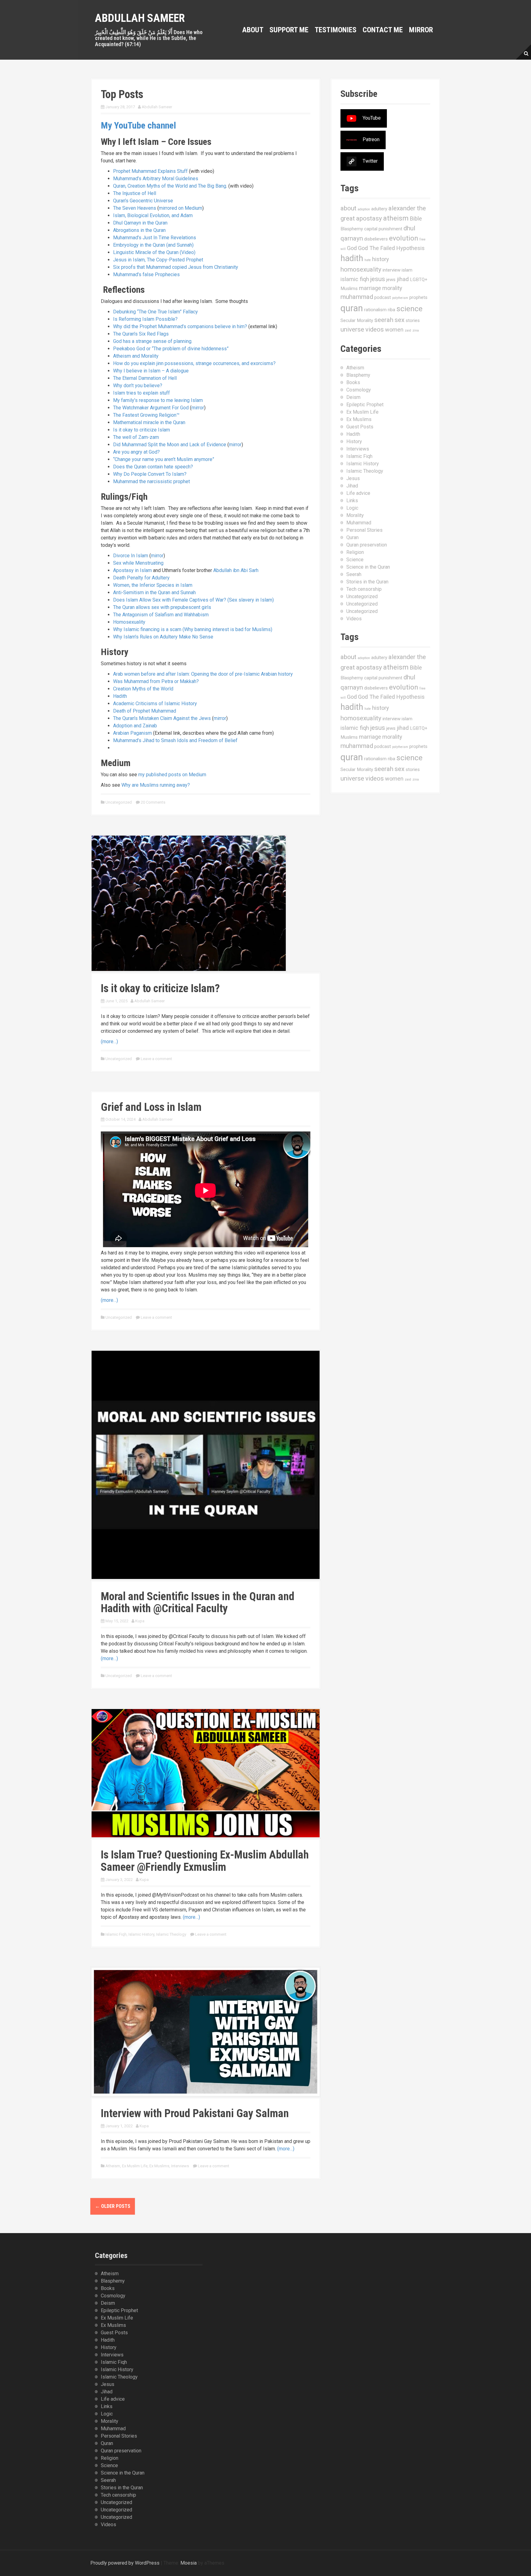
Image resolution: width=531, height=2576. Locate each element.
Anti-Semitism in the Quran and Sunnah (154, 592)
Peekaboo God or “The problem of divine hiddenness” (171, 349)
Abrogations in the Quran (139, 230)
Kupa (140, 1621)
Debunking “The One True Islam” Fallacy (155, 312)
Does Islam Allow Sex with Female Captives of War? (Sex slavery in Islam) (193, 600)
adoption (364, 209)
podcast (383, 297)
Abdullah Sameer (140, 18)
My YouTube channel (138, 125)
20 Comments (153, 802)
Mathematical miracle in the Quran (149, 422)
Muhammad (359, 523)
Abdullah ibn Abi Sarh (236, 570)
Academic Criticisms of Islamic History (155, 704)
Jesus (353, 478)
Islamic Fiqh (116, 1934)
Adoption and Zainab (135, 726)
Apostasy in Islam (132, 570)
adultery (379, 209)
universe (352, 329)
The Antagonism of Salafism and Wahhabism (161, 615)
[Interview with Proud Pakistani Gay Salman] (206, 2031)
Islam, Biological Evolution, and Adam (153, 215)
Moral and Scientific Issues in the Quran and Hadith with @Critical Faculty (198, 1603)
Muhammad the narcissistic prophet (151, 481)
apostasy (369, 218)
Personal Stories (364, 530)
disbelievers (376, 239)
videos (375, 329)
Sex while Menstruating (138, 563)
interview (391, 270)
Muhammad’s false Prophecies (146, 274)
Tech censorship (364, 589)
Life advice (358, 493)
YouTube (372, 118)
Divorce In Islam (131, 556)
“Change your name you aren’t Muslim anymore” (164, 459)
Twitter (370, 161)
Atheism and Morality (136, 356)
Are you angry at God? (136, 452)
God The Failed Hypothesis (391, 248)
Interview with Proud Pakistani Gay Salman (195, 2113)
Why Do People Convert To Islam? (150, 474)
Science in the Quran (368, 567)
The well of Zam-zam (136, 437)
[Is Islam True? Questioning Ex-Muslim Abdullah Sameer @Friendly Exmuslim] (206, 1773)
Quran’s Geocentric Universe (143, 201)
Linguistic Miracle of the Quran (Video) (154, 252)
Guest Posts (360, 427)
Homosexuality (129, 622)
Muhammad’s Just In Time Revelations (155, 238)
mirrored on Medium (181, 208)
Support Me (289, 30)
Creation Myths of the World (143, 689)
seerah (384, 320)
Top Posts (122, 94)
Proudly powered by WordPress (125, 2563)
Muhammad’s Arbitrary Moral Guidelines (156, 179)
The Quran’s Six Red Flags (141, 334)
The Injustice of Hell (135, 193)
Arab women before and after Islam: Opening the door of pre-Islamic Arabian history (203, 674)
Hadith (120, 696)
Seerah (354, 574)
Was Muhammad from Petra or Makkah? (156, 681)
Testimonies (336, 30)
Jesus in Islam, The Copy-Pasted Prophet (158, 260)
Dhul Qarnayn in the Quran (140, 223)
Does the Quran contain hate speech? (153, 467)
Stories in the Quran (367, 582)
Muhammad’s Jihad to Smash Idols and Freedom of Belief (175, 740)
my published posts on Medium (172, 775)
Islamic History (141, 1934)
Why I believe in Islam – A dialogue (151, 371)
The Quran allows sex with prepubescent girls (162, 607)
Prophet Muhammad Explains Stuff (150, 171)
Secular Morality (357, 320)
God (352, 248)
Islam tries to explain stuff (142, 393)
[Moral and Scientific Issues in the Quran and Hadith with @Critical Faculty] (206, 1464)
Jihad (352, 486)
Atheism (113, 2166)
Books (353, 382)
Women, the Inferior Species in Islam (153, 585)
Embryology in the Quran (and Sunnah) (153, 245)
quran (352, 308)
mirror (198, 408)
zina (416, 330)
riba (391, 310)
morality (392, 288)
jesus (378, 279)
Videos (354, 619)
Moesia (189, 2563)
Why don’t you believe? (138, 386)
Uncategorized (119, 802)
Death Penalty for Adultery (141, 578)
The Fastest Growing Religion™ (146, 415)
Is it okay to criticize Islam (142, 430)
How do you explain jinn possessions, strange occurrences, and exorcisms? (194, 363)
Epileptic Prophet (365, 405)
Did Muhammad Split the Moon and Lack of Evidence (170, 445)
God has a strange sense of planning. (153, 341)
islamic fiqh (355, 279)
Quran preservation (367, 545)
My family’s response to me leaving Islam (158, 400)
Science (355, 560)
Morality (355, 515)
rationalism (375, 310)
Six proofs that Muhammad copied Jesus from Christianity (176, 267)
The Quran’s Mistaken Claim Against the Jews (162, 718)
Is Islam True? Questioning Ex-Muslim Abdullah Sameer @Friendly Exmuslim (205, 1861)
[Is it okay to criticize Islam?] (189, 903)
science (409, 309)
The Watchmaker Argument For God (151, 408)
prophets (418, 297)
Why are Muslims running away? (156, 785)
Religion (355, 552)
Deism (353, 397)
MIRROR (421, 30)
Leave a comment (156, 1059)
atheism (396, 218)
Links (352, 501)
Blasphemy (352, 229)
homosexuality (361, 269)
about (348, 208)
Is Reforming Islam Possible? (145, 319)
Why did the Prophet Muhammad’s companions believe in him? (180, 326)
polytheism (400, 298)
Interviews (180, 2166)
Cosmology (359, 390)
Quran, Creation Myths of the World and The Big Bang (170, 186)
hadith (352, 258)
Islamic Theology (171, 1934)
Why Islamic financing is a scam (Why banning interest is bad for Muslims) (193, 629)
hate (368, 260)
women (394, 330)
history (381, 259)
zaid (408, 330)
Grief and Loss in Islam (151, 1107)
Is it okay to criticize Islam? (160, 988)
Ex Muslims (159, 2166)
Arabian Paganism (132, 733)
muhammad (357, 297)
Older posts (113, 2206)
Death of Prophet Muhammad (145, 711)
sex (399, 320)
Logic (352, 508)
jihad (403, 279)
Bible (416, 219)
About (253, 30)
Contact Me (383, 30)
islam (407, 270)
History (354, 441)
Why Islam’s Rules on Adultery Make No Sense (163, 637)
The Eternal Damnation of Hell (145, 378)
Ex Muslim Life (135, 2166)
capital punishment (383, 229)
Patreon (371, 139)
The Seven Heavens (135, 208)
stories (413, 320)
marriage (370, 288)
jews (391, 280)
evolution (404, 238)
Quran (352, 537)
